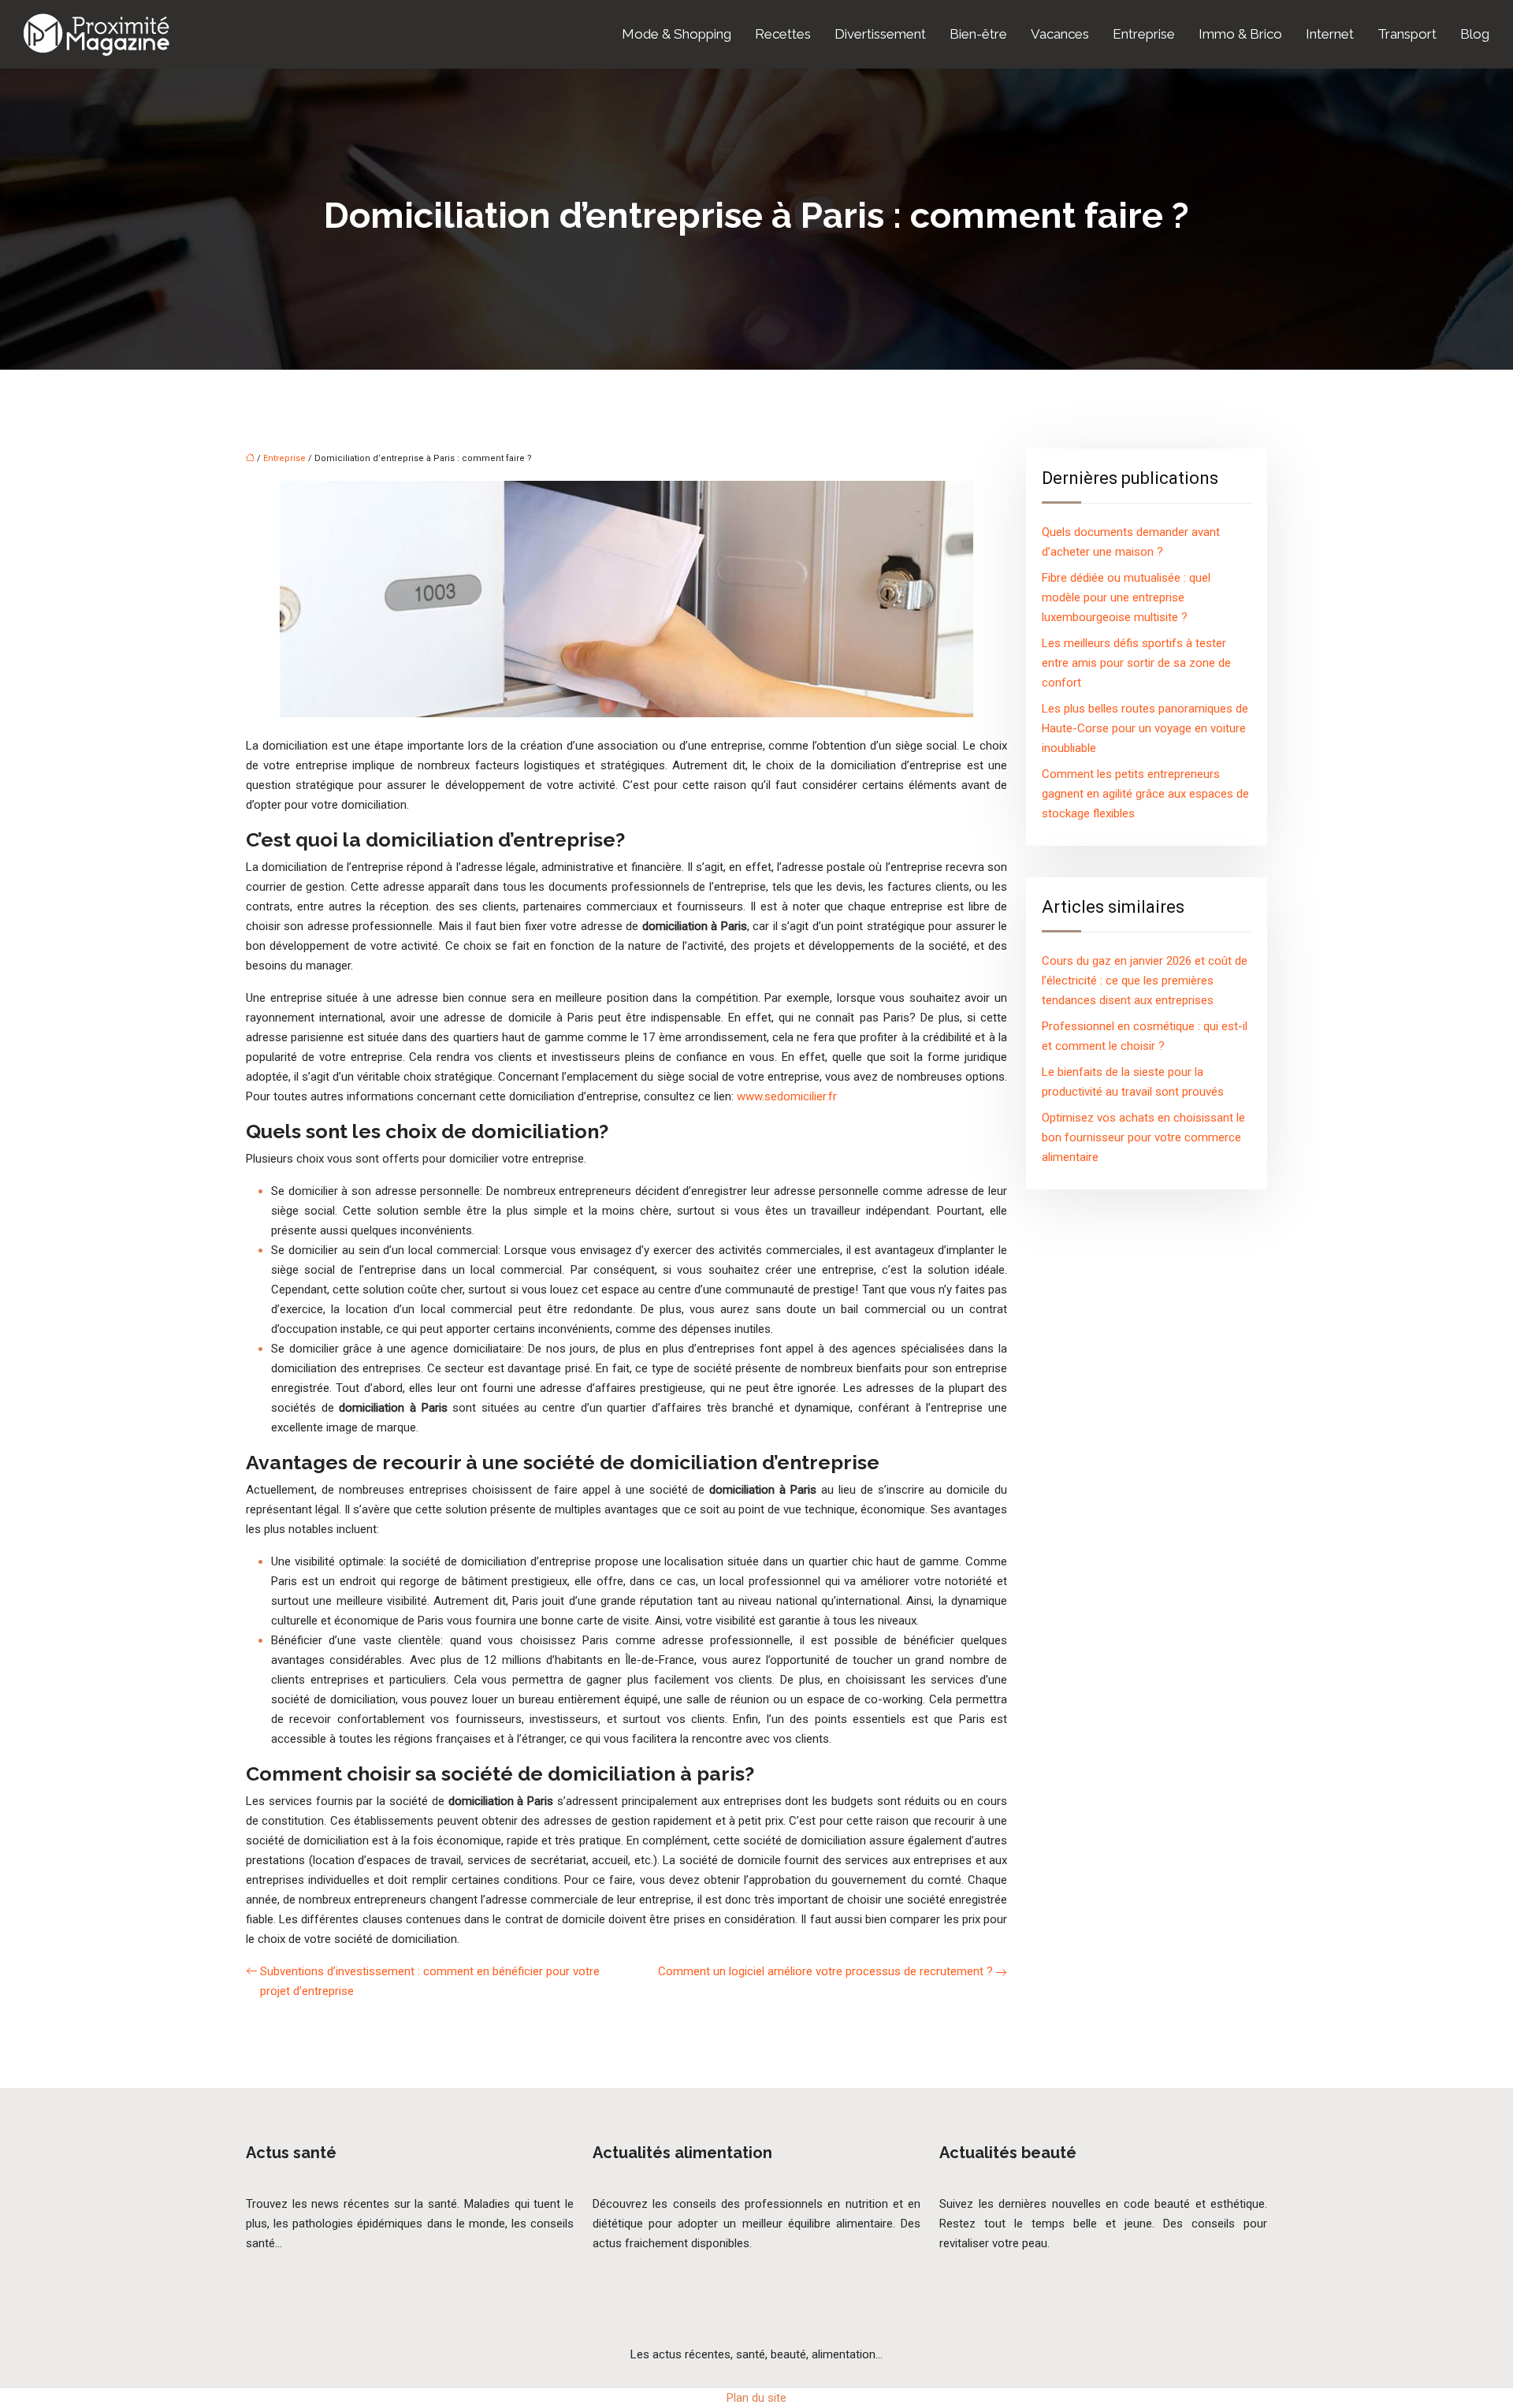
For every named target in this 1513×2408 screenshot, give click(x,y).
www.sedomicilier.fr (787, 1096)
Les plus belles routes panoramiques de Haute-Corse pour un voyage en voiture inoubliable (1145, 728)
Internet (1330, 34)
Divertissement (880, 34)
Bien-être (978, 34)
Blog (1475, 34)
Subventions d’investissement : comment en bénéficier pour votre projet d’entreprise (430, 1981)
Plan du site (756, 2398)
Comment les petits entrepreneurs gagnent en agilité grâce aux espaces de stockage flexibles (1145, 794)
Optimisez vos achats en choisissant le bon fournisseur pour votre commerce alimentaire (1143, 1137)
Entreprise (1144, 34)
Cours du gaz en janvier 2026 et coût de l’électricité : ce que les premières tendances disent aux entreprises (1145, 981)
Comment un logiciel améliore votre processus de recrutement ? (825, 1971)
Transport (1407, 34)
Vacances (1060, 34)
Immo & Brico (1240, 34)
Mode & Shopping (677, 34)
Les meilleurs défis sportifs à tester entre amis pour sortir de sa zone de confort (1136, 663)
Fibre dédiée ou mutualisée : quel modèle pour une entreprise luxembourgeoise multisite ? (1126, 597)
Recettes (783, 34)
